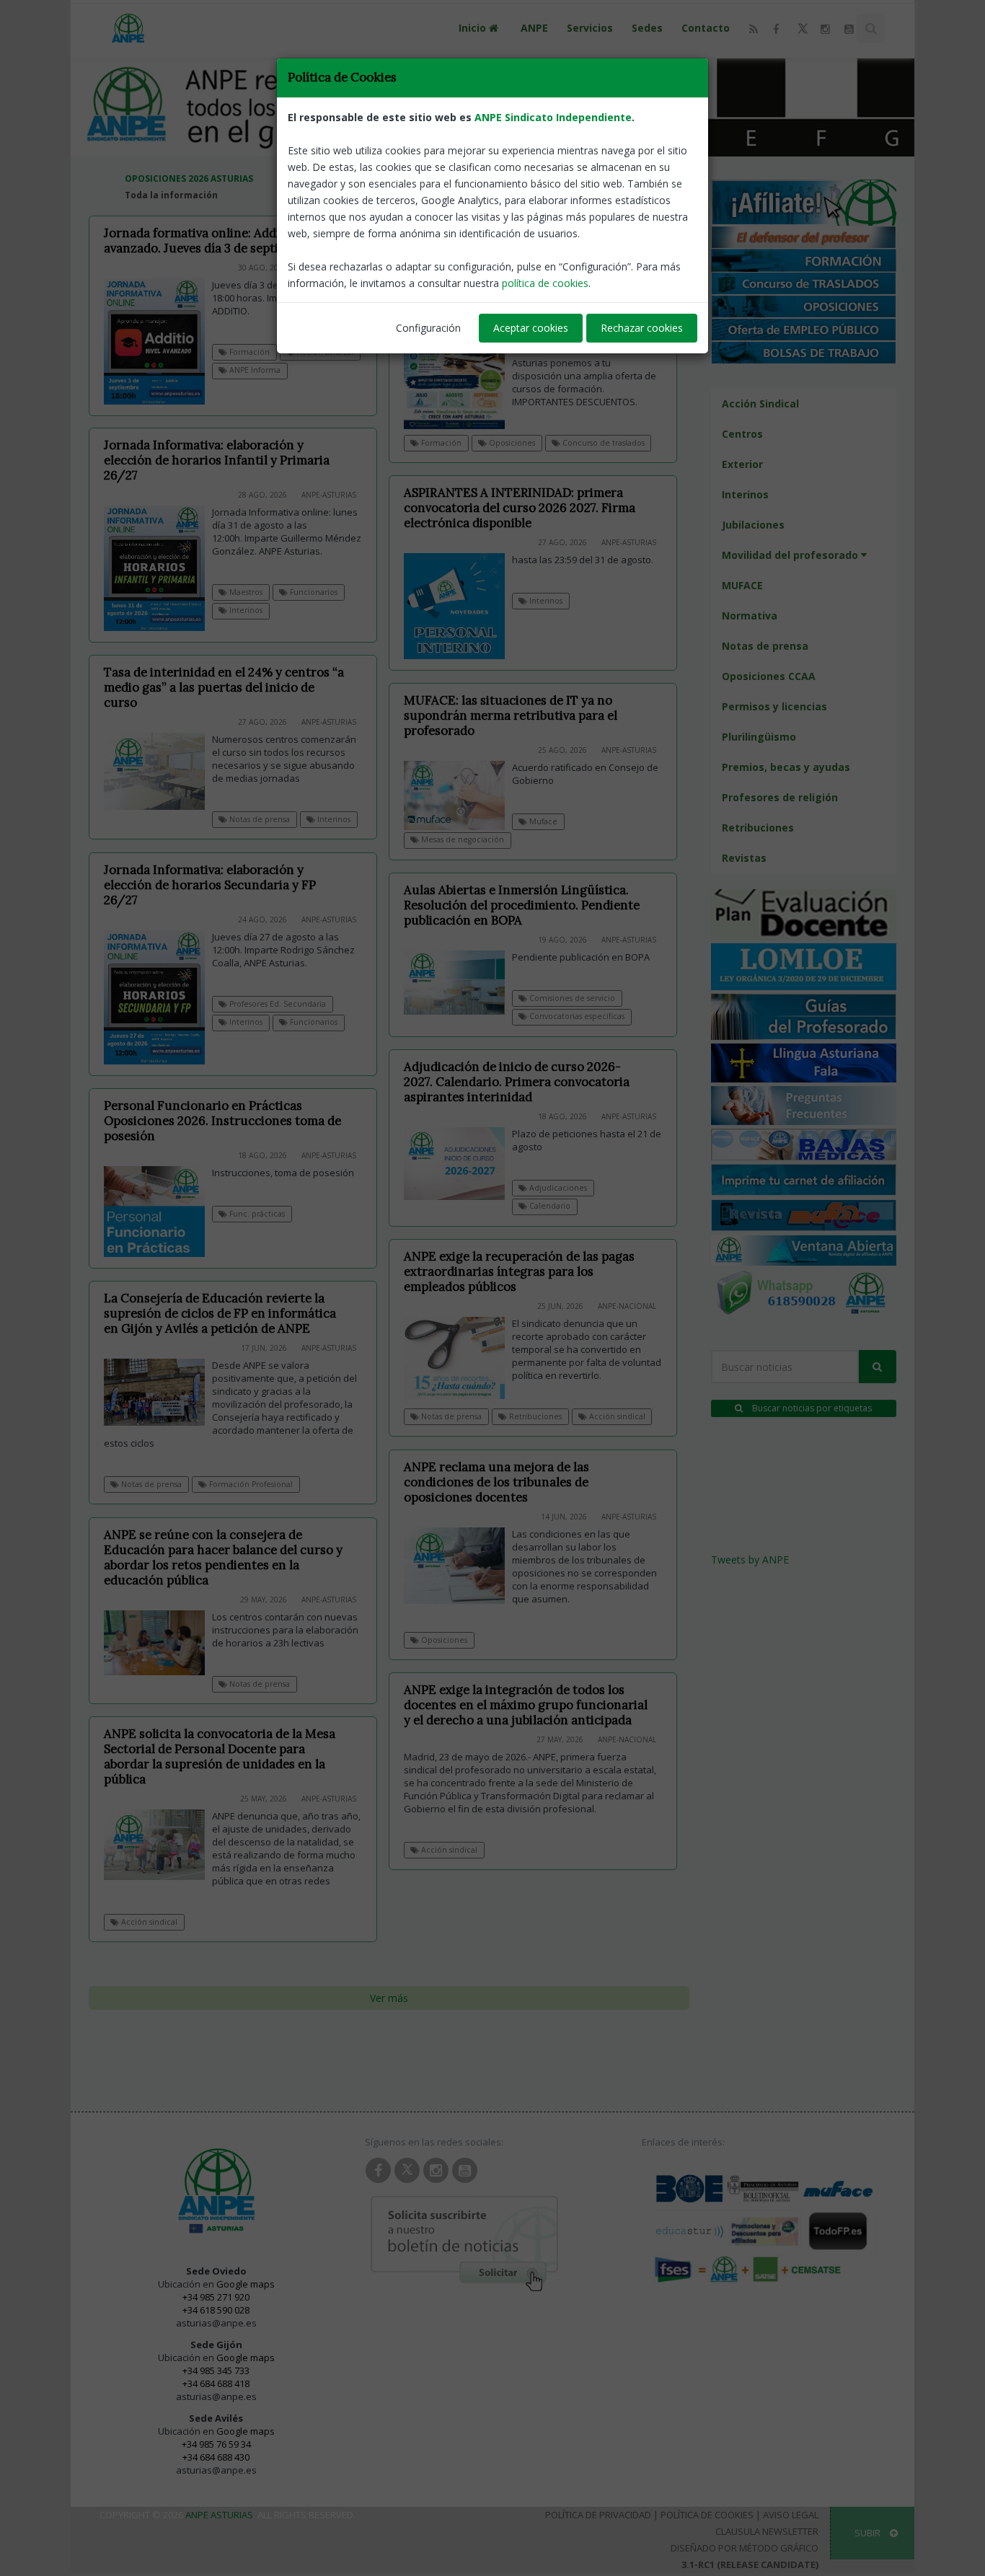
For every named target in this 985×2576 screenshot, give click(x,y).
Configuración (428, 328)
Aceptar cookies (531, 328)
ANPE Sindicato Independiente (553, 117)
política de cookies (545, 283)
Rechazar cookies (642, 328)
